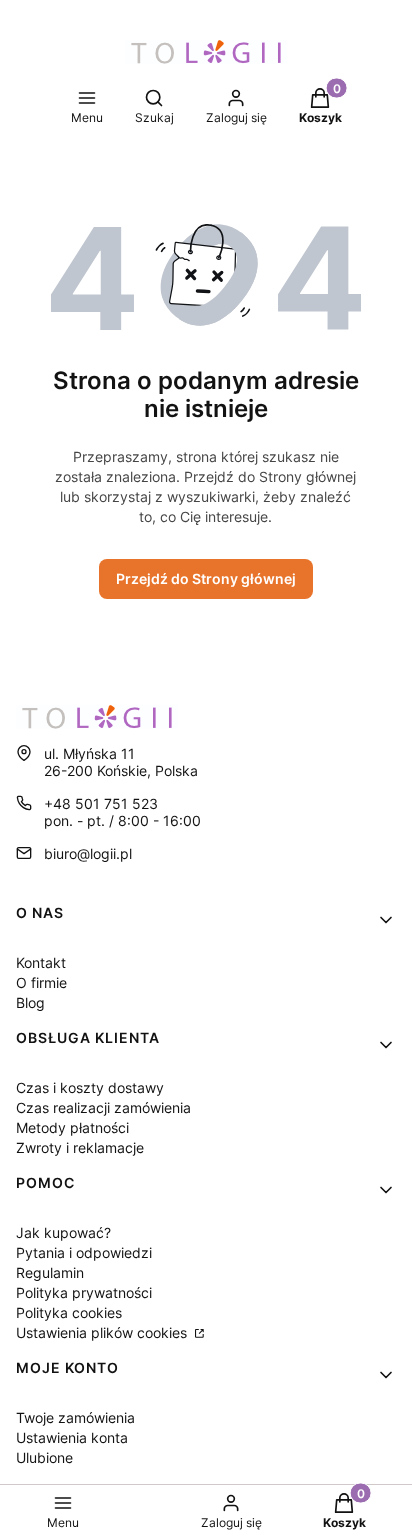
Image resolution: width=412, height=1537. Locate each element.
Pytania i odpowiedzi (84, 1252)
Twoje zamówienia (75, 1417)
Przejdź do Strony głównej (206, 578)
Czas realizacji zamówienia (103, 1107)
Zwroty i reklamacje (80, 1147)
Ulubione (44, 1457)
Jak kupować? (63, 1232)
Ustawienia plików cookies (103, 1332)
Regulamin (50, 1272)
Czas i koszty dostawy (90, 1087)
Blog (30, 1002)
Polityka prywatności (84, 1292)
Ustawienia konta (72, 1437)
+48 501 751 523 (101, 803)
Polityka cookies (69, 1312)
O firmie (41, 982)
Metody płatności (72, 1127)
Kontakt (41, 962)
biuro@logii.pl (88, 853)
